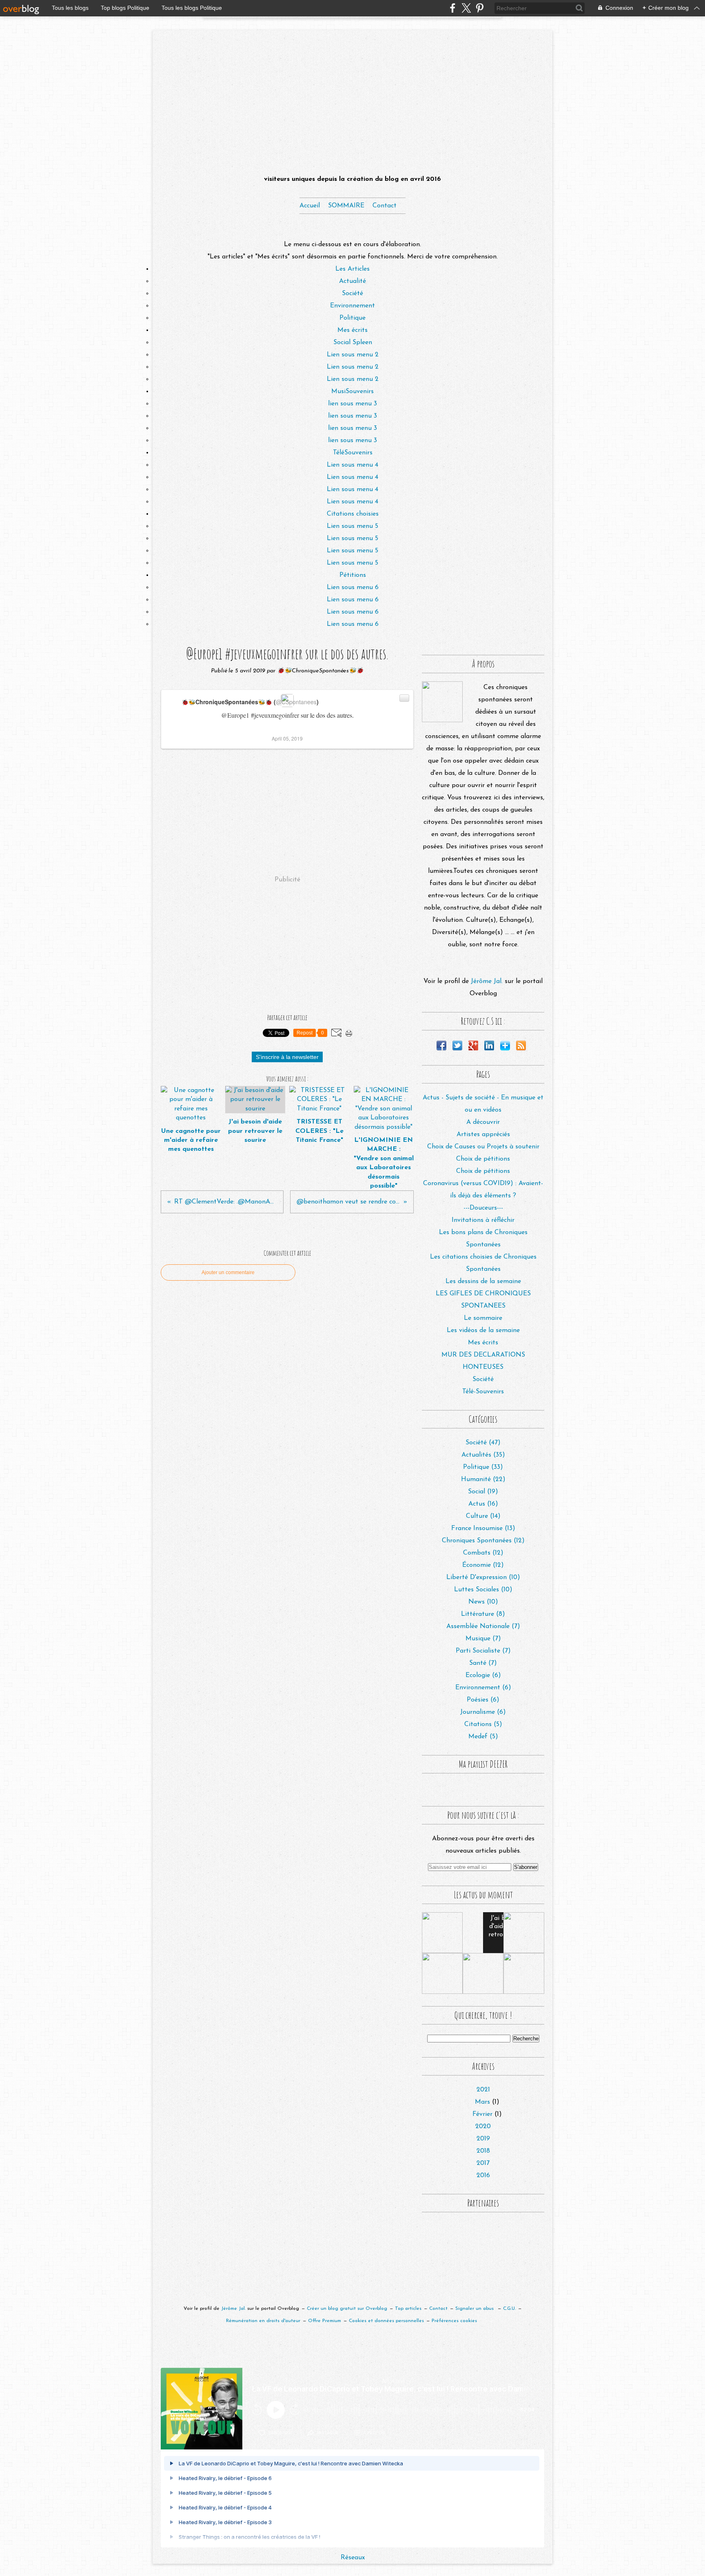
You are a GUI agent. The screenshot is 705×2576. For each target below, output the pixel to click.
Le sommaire (483, 1318)
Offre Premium (325, 2321)
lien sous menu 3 (352, 404)
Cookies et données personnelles (386, 2321)
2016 (483, 2176)
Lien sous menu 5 (352, 526)
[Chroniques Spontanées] (442, 702)
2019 (483, 2139)
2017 (483, 2163)
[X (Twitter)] (466, 8)
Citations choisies (353, 514)
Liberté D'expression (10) (483, 1577)
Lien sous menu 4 (352, 465)
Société (352, 294)
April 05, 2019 (287, 738)
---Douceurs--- (483, 1208)
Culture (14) (483, 1516)
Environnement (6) (483, 1688)
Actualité (352, 281)
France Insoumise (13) (483, 1528)
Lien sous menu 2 (353, 355)
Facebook (441, 1046)
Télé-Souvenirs (483, 1392)
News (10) (483, 1602)
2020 (483, 2127)
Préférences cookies (454, 2321)
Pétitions (353, 575)
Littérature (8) (483, 1614)
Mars (482, 2102)
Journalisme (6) (483, 1712)
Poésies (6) (483, 1700)
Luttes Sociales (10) (483, 1590)
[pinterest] (480, 8)
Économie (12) (483, 1565)
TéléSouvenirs (353, 453)
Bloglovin (505, 1046)
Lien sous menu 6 (353, 587)
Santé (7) (483, 1663)
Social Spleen (353, 343)
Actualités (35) (483, 1455)
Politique (352, 318)
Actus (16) (483, 1504)
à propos (374, 2433)
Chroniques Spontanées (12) (483, 1541)
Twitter (457, 1046)
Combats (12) (483, 1553)
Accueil (310, 206)
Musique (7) (483, 1639)
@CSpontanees (296, 702)
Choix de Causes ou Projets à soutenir (483, 1147)
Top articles (408, 2309)
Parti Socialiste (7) (483, 1651)
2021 (483, 2090)
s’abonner (280, 2433)
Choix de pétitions (483, 1159)
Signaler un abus (475, 2309)
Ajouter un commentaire (228, 1272)
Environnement (352, 306)
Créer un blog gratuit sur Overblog (347, 2309)
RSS (521, 1046)
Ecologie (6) (483, 1675)
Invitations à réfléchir (483, 1220)
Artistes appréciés (483, 1135)
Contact (385, 206)
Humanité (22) (483, 1479)
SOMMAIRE (346, 206)
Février (482, 2114)
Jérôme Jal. (487, 981)
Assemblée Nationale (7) (483, 1626)
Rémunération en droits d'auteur (263, 2321)
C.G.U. (509, 2309)
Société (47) (483, 1443)
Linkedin (489, 1046)
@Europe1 (235, 715)
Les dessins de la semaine (483, 1281)
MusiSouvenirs (352, 392)
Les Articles (352, 269)
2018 (483, 2151)
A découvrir (483, 1122)
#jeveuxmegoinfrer (275, 715)
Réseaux (353, 2558)
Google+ (473, 1046)
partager (327, 2433)
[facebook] (453, 8)
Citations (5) (483, 1724)
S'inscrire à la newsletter (287, 1057)
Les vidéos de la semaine (483, 1330)
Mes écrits (352, 330)
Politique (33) (483, 1467)
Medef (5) (483, 1737)
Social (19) (483, 1492)
